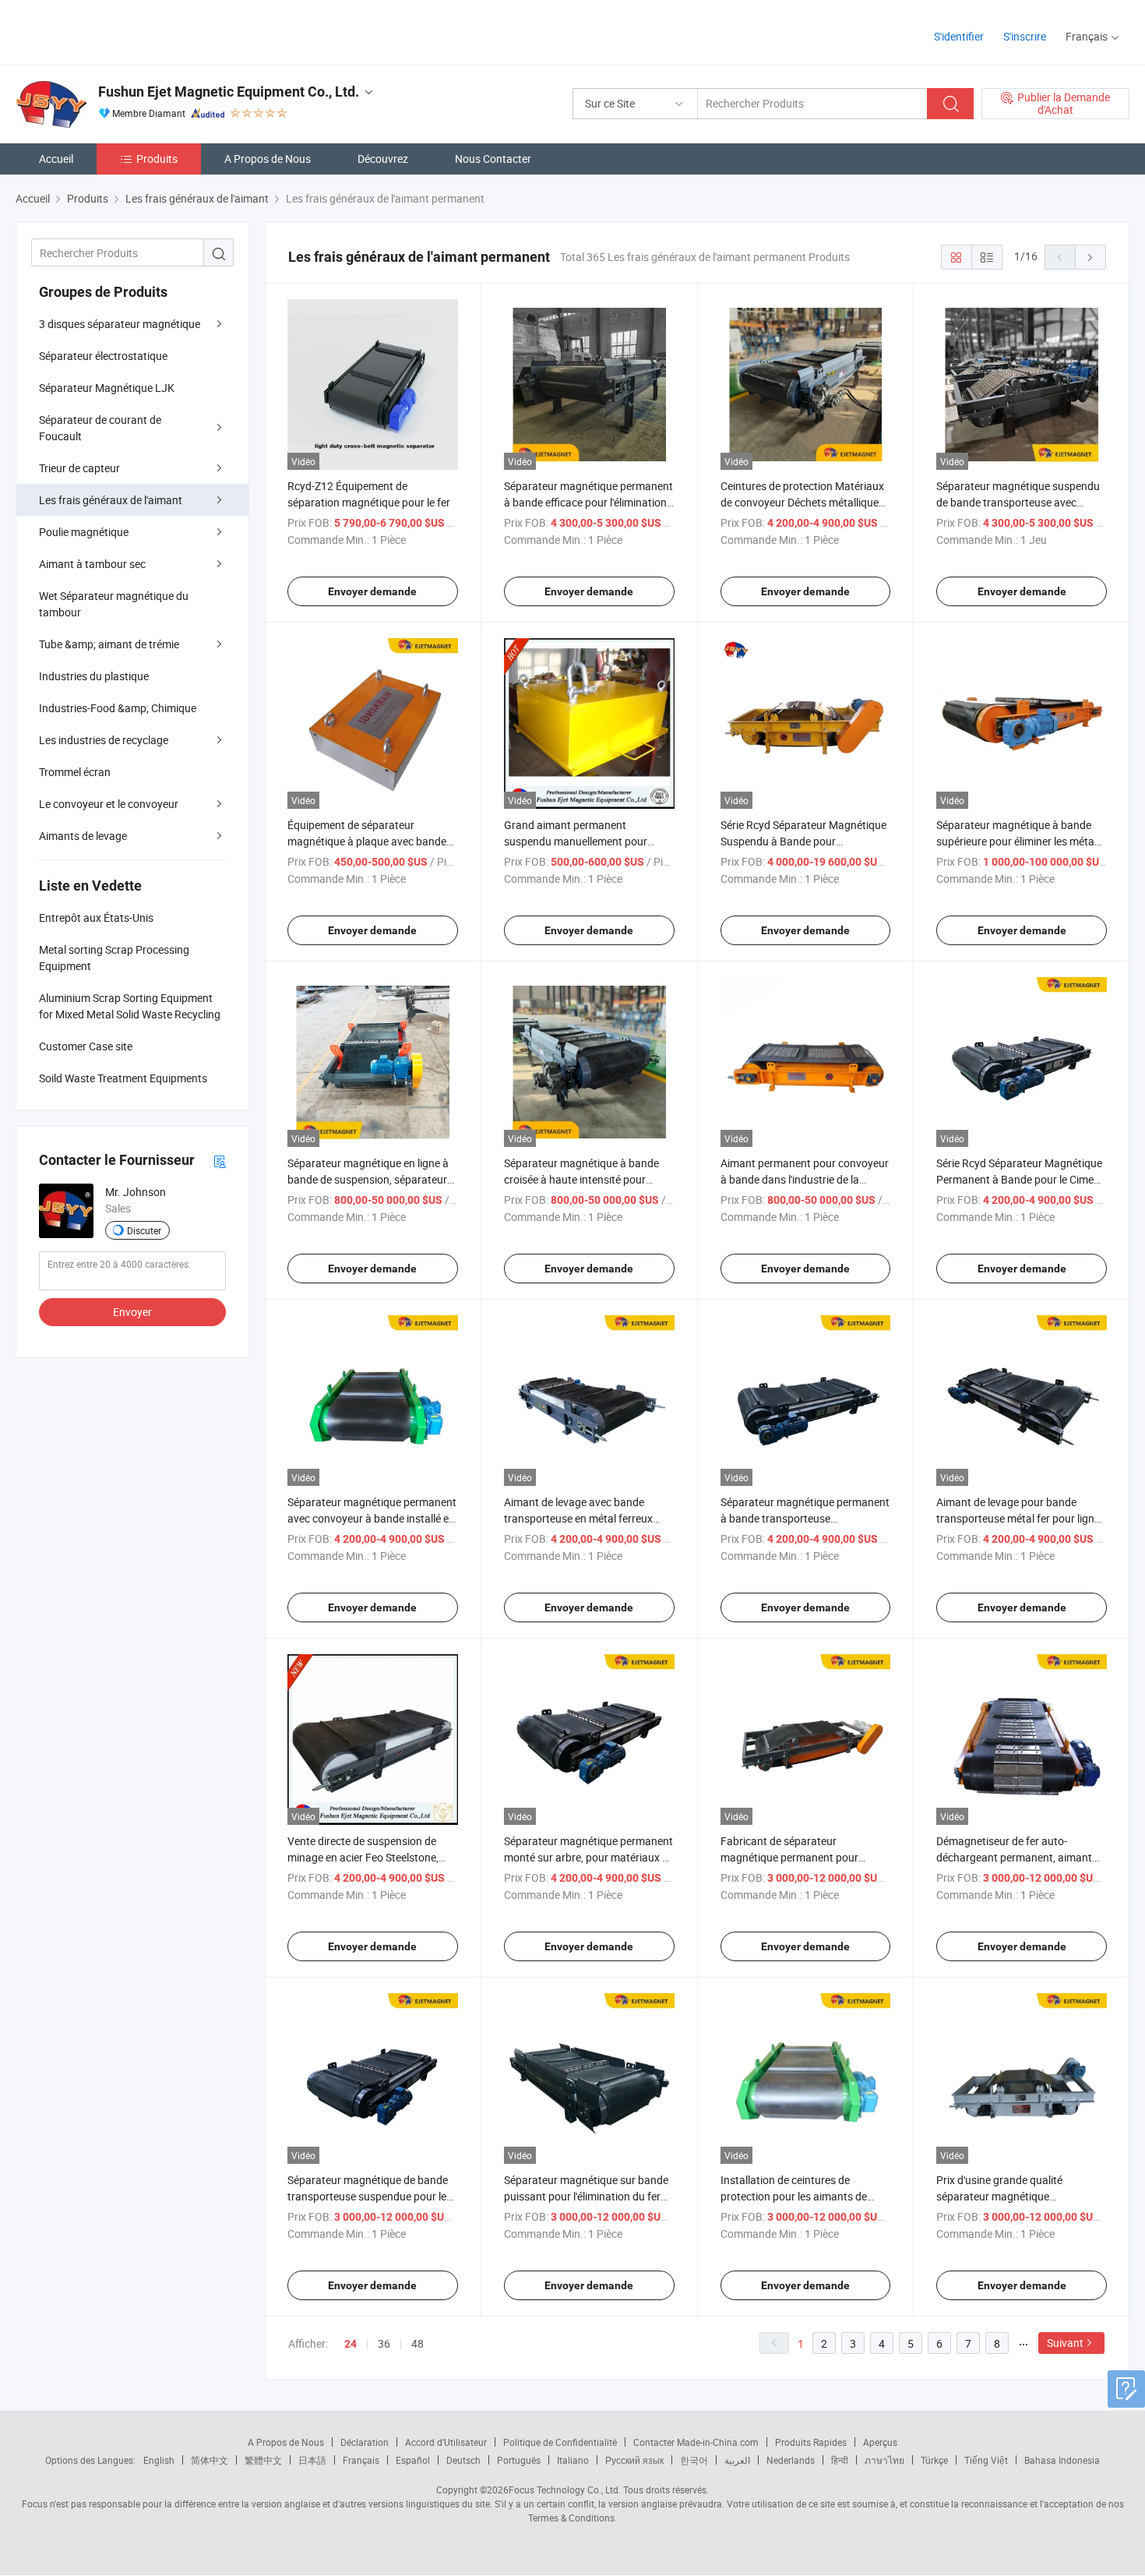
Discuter (144, 1230)
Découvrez (383, 159)
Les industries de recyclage (104, 740)
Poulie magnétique (84, 532)
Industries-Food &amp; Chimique (118, 708)
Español (413, 2460)
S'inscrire (1025, 36)
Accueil (56, 159)
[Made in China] (116, 31)
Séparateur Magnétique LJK (107, 388)
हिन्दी (840, 2460)
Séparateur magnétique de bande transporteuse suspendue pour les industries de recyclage (370, 2196)
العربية (737, 2460)
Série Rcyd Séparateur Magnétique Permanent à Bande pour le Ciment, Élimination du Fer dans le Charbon (1021, 1179)
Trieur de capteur (79, 468)
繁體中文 (263, 2460)
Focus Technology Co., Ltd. (565, 2490)
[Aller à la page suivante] (1090, 257)
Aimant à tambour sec (92, 564)
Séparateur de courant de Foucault (100, 428)
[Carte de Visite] (220, 1161)
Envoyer (132, 1312)
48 (417, 2343)
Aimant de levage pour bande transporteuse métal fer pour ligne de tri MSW (1018, 1518)
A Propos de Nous (268, 159)
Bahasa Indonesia (1062, 2460)
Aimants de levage (83, 836)
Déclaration (365, 2442)
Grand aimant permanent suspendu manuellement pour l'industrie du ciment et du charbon (587, 841)
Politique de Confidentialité (560, 2442)
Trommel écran (75, 772)
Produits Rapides (811, 2442)
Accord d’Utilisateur (446, 2442)
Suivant (1065, 2343)
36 (384, 2343)
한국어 (694, 2460)
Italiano (573, 2460)
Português (519, 2460)
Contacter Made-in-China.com (696, 2442)
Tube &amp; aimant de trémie (109, 644)
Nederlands (791, 2460)
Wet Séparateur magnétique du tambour (114, 604)
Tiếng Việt (986, 2460)
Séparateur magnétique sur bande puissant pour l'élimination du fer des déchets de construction (586, 2196)
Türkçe (934, 2460)
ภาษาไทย (884, 2460)
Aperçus (880, 2442)
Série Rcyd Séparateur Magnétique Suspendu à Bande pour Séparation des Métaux (803, 841)
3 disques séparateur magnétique (120, 324)
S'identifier (959, 36)
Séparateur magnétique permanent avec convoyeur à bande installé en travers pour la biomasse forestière (372, 1518)
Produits (157, 159)
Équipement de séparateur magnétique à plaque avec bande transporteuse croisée (367, 841)
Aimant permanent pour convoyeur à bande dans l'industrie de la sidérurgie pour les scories (805, 1179)
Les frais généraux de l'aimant (111, 500)
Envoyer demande (372, 591)
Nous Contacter (493, 159)
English (159, 2460)
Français (361, 2460)
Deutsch (463, 2460)
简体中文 (210, 2460)
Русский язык (634, 2460)
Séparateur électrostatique (103, 356)
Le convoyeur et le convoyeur (109, 804)
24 (351, 2344)
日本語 (312, 2460)
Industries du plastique (94, 676)
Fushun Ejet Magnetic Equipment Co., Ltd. (229, 92)
